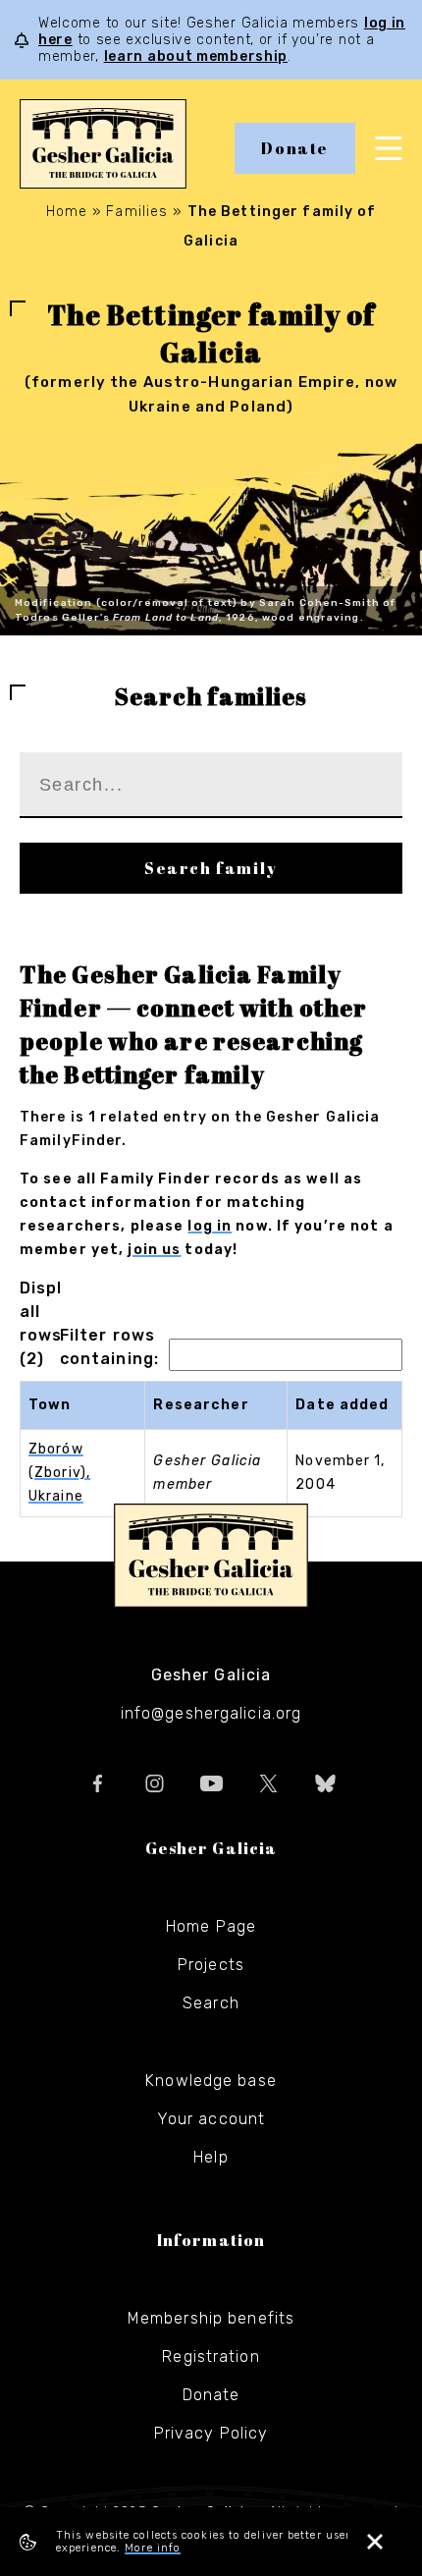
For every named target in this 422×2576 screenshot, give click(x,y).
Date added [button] (342, 1405)
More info (153, 2548)
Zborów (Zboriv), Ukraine (59, 1473)
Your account (211, 2119)
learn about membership (196, 56)
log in (210, 1226)
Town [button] (50, 1405)
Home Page (211, 1926)
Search (211, 2003)
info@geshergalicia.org (211, 1713)
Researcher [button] (201, 1405)
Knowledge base (211, 2081)
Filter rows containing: (109, 1347)
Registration (211, 2357)
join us (154, 1250)
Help (211, 2157)
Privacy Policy (211, 2433)
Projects (211, 1965)
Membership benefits (211, 2318)
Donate (295, 148)
